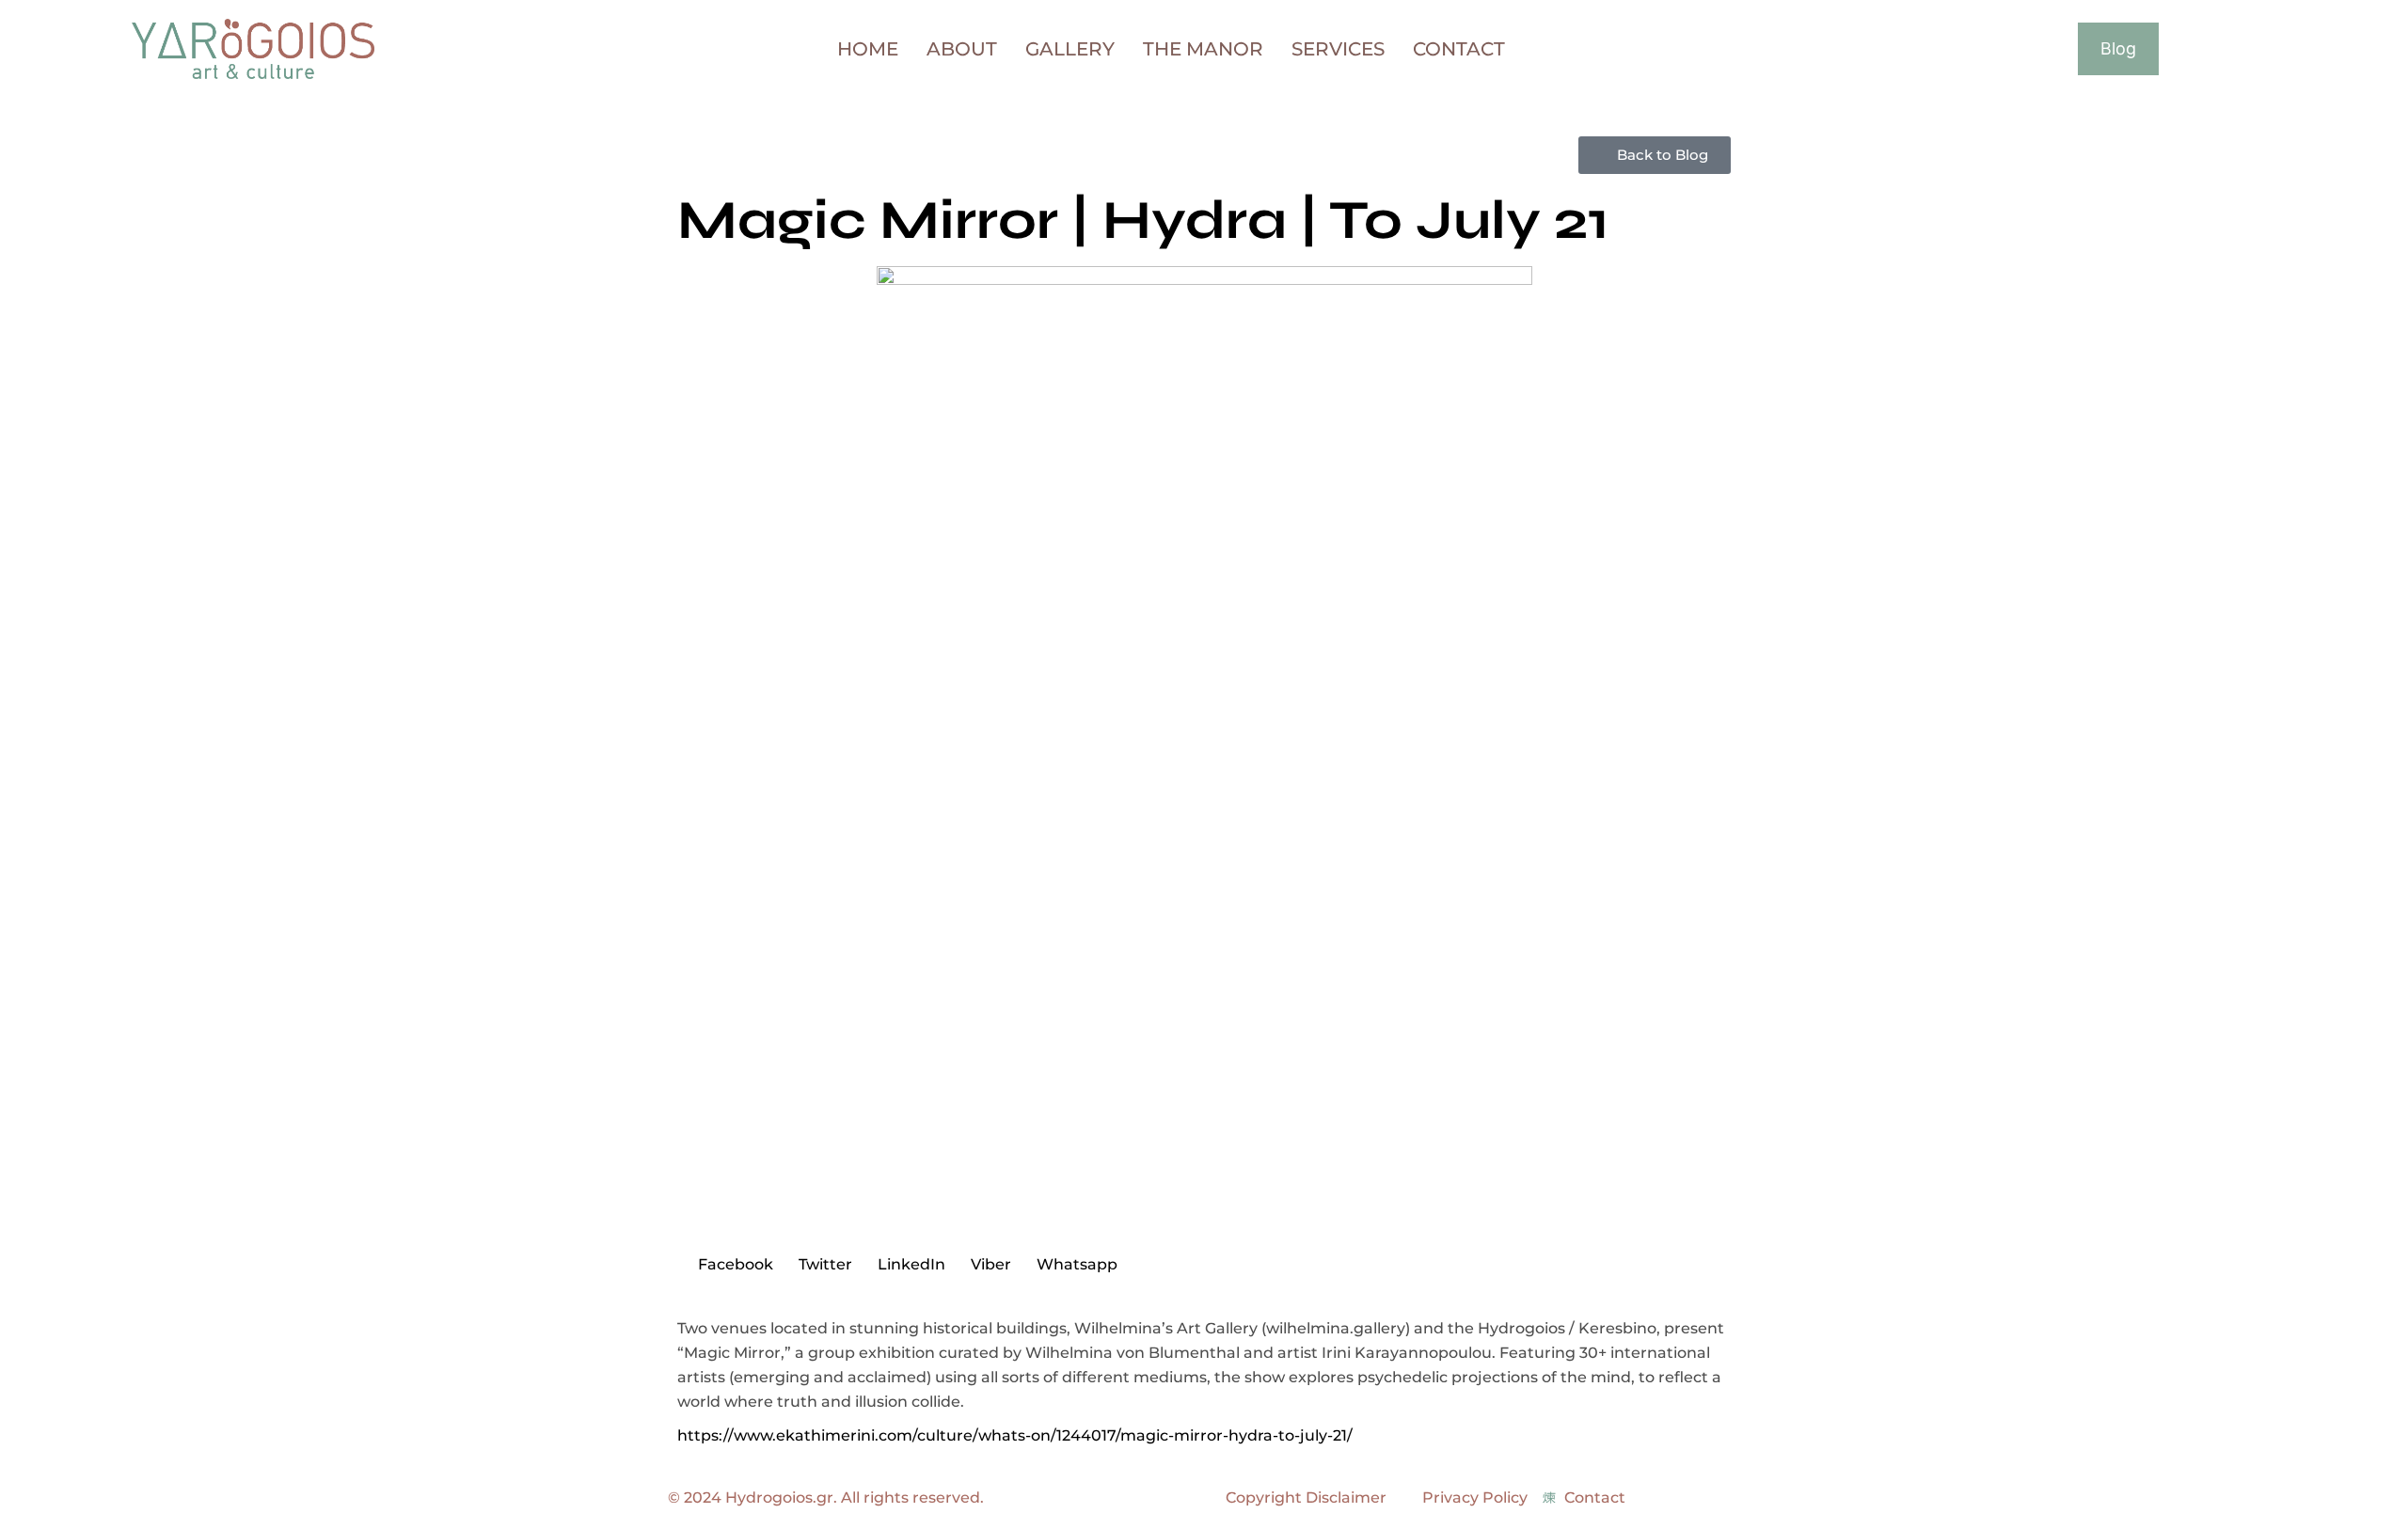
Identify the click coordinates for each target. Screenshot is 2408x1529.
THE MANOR (1203, 48)
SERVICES (1338, 48)
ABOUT (962, 48)
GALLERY (1070, 48)
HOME (868, 48)
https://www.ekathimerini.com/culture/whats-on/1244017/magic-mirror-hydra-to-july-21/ (1015, 1435)
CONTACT (1459, 48)
